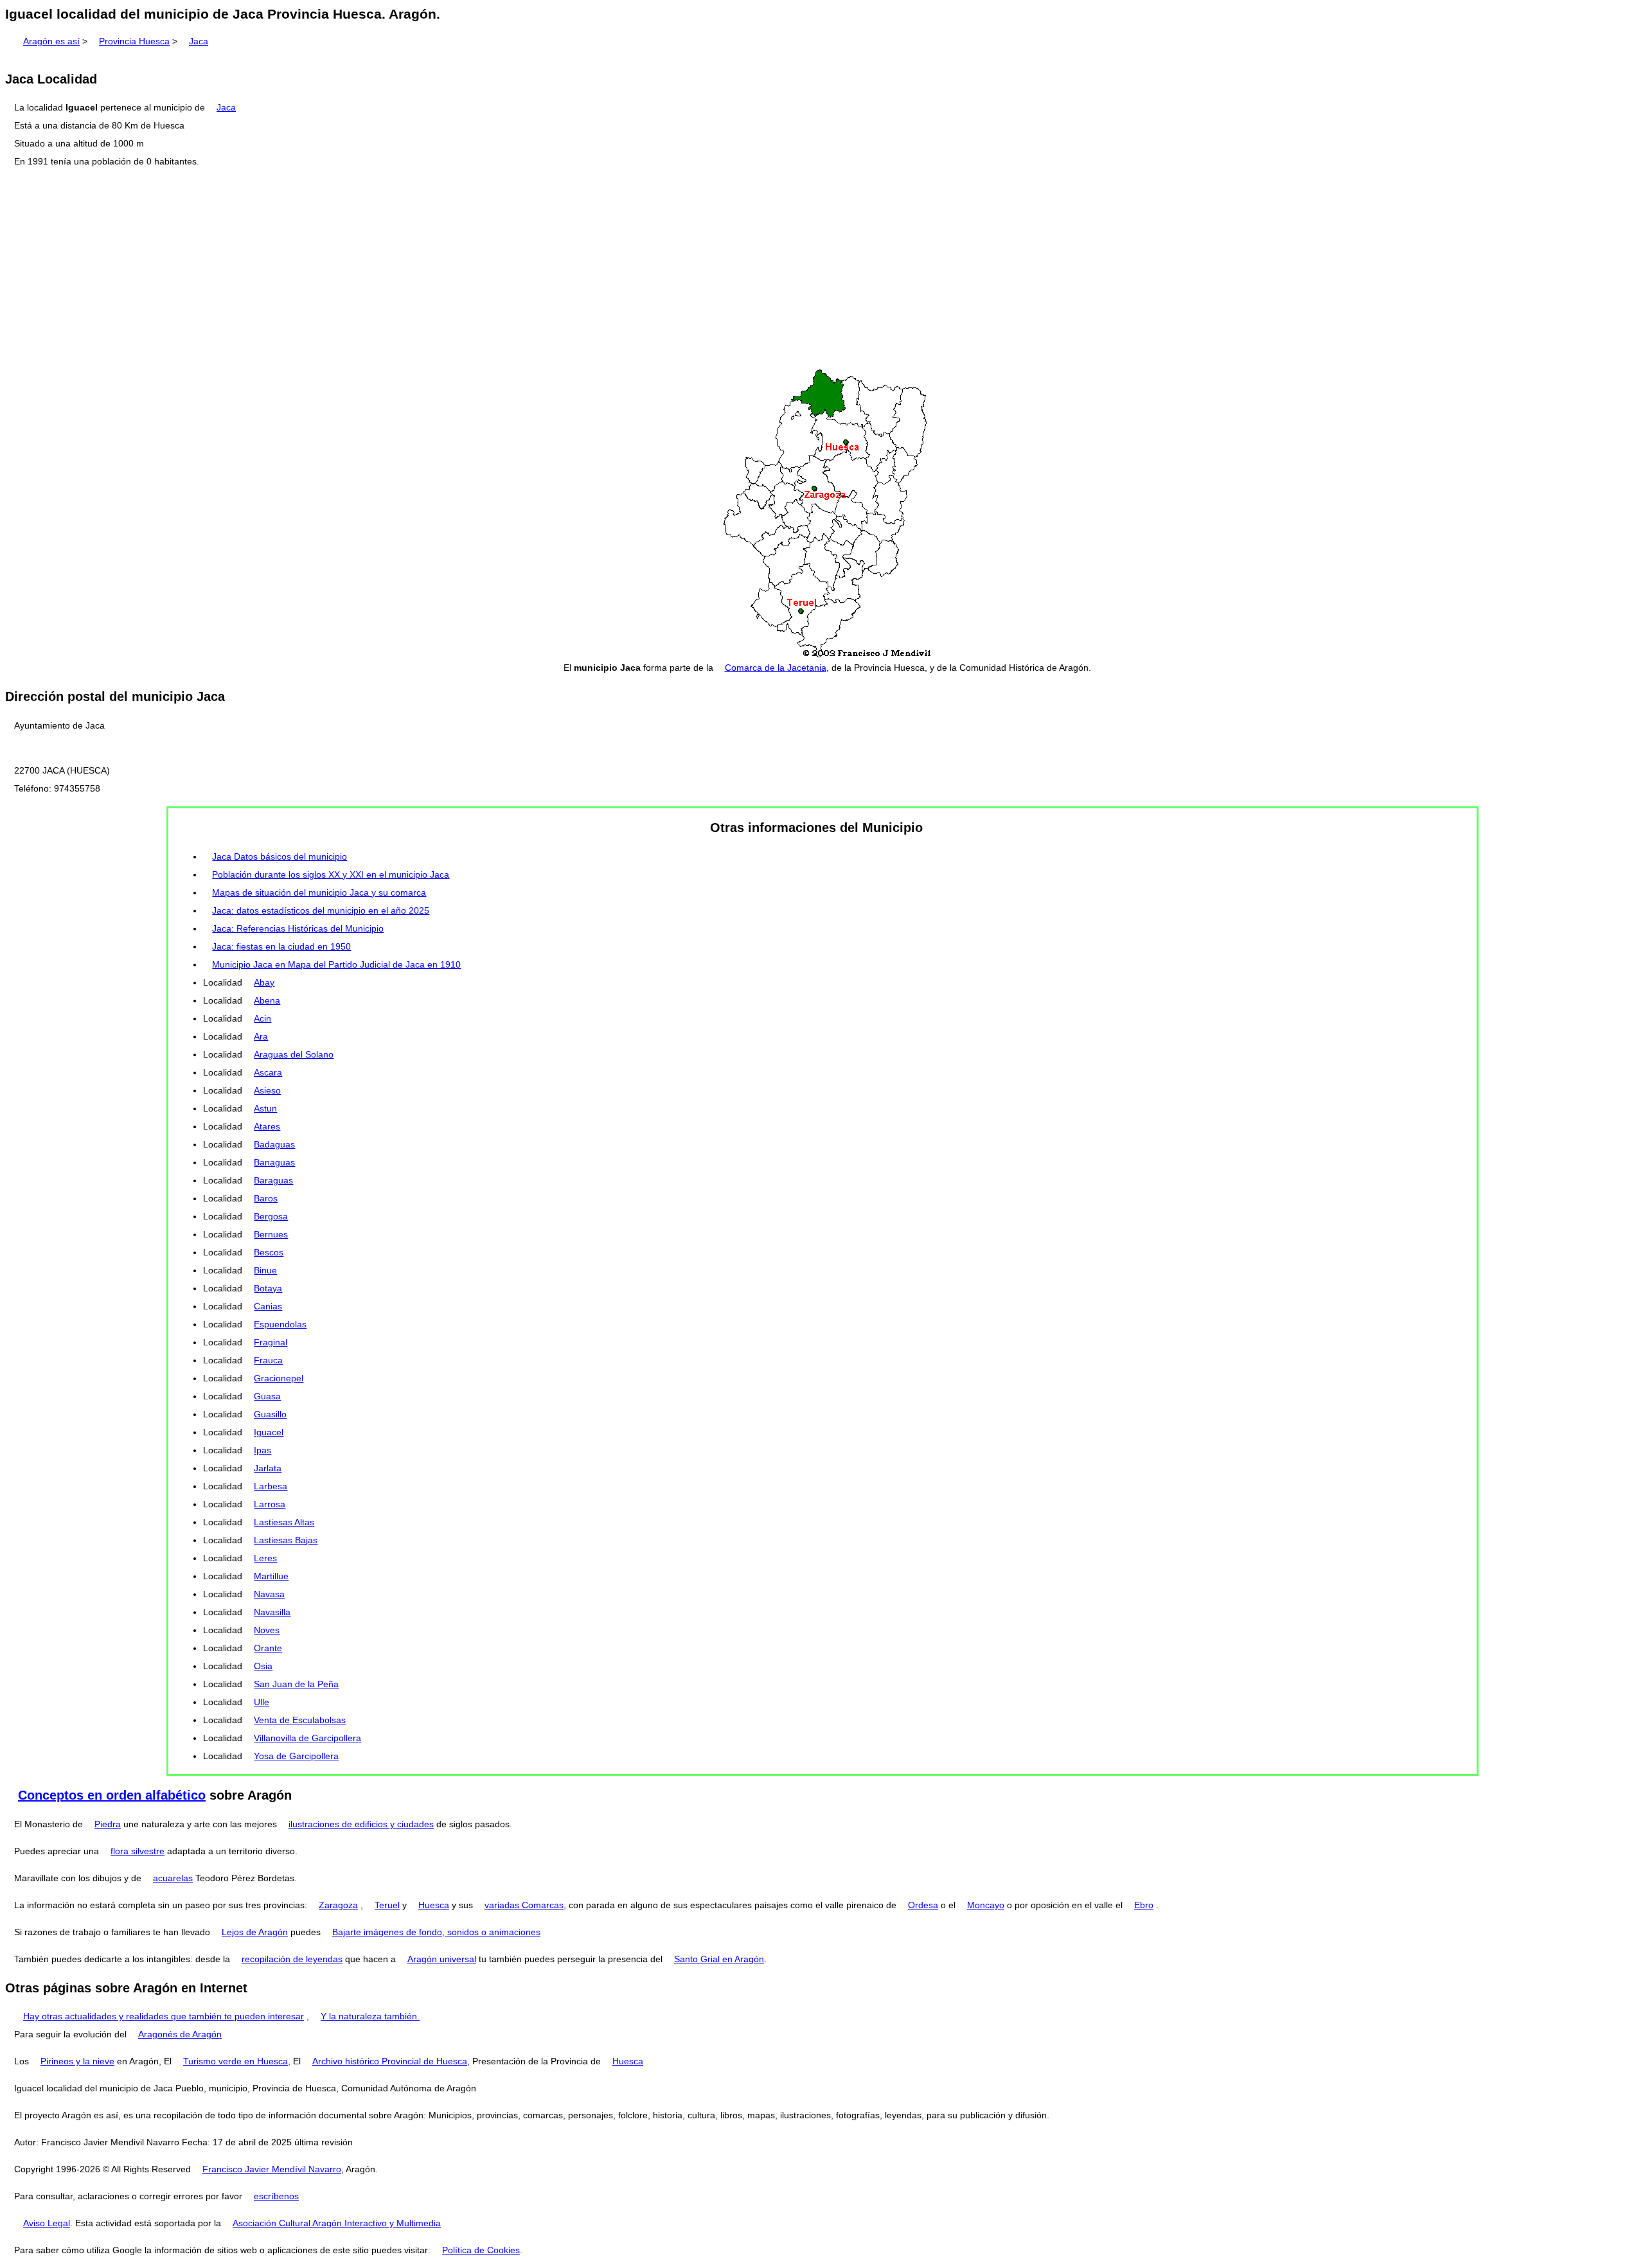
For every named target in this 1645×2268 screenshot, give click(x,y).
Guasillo (270, 1414)
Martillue (271, 1576)
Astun (265, 1108)
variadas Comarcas (524, 1905)
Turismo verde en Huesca (236, 2061)
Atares (267, 1126)
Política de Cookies (481, 2250)
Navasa (269, 1594)
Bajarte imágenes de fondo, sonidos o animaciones (436, 1932)
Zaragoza (338, 1905)
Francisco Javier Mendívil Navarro (272, 2169)
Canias (268, 1306)
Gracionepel (279, 1378)
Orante (268, 1648)
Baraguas (273, 1180)
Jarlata (268, 1468)
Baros (266, 1198)
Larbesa (271, 1486)
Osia (263, 1666)
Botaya (268, 1288)
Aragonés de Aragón (180, 2034)
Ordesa (923, 1905)
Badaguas (274, 1144)
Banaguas (274, 1162)
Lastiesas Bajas (286, 1540)
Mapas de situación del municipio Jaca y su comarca (319, 892)
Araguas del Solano (294, 1054)
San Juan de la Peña (296, 1684)
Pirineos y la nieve (77, 2061)
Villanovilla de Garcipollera (307, 1738)
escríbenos (276, 2196)
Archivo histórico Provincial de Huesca (390, 2061)
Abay (264, 982)
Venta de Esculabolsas (300, 1720)
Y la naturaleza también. (370, 2016)
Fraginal (271, 1342)
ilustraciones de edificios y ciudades (361, 1824)
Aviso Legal (47, 2223)
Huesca (434, 1905)
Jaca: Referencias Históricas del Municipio (298, 928)
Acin (262, 1018)
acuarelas (173, 1878)
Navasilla (272, 1612)
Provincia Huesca (134, 41)
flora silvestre (138, 1851)
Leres (265, 1558)
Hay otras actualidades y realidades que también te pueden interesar (164, 2016)
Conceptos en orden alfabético (112, 1795)
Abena (267, 1000)
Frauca (268, 1360)
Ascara (268, 1072)
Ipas (262, 1450)
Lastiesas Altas (284, 1522)
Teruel (387, 1905)
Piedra (108, 1824)
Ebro (1144, 1905)
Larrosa (270, 1504)
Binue (265, 1270)
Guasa (267, 1396)
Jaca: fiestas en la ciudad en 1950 (281, 946)
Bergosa (271, 1216)
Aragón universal (442, 1959)
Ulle (262, 1702)
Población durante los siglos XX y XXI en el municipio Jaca (331, 874)
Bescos (269, 1252)
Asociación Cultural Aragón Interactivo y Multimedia (337, 2223)
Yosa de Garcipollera (296, 1756)
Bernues (271, 1234)
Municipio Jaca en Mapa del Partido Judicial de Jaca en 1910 (336, 964)
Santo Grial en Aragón (719, 1959)
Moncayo (986, 1905)
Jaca (199, 41)
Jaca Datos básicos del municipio (280, 856)
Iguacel (269, 1432)
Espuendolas (280, 1324)
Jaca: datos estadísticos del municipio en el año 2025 (321, 910)
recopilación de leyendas (292, 1959)
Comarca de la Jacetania (776, 668)
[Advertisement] (822, 269)
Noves (267, 1630)
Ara (261, 1036)
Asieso (267, 1090)
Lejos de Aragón (255, 1932)
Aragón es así (51, 41)
